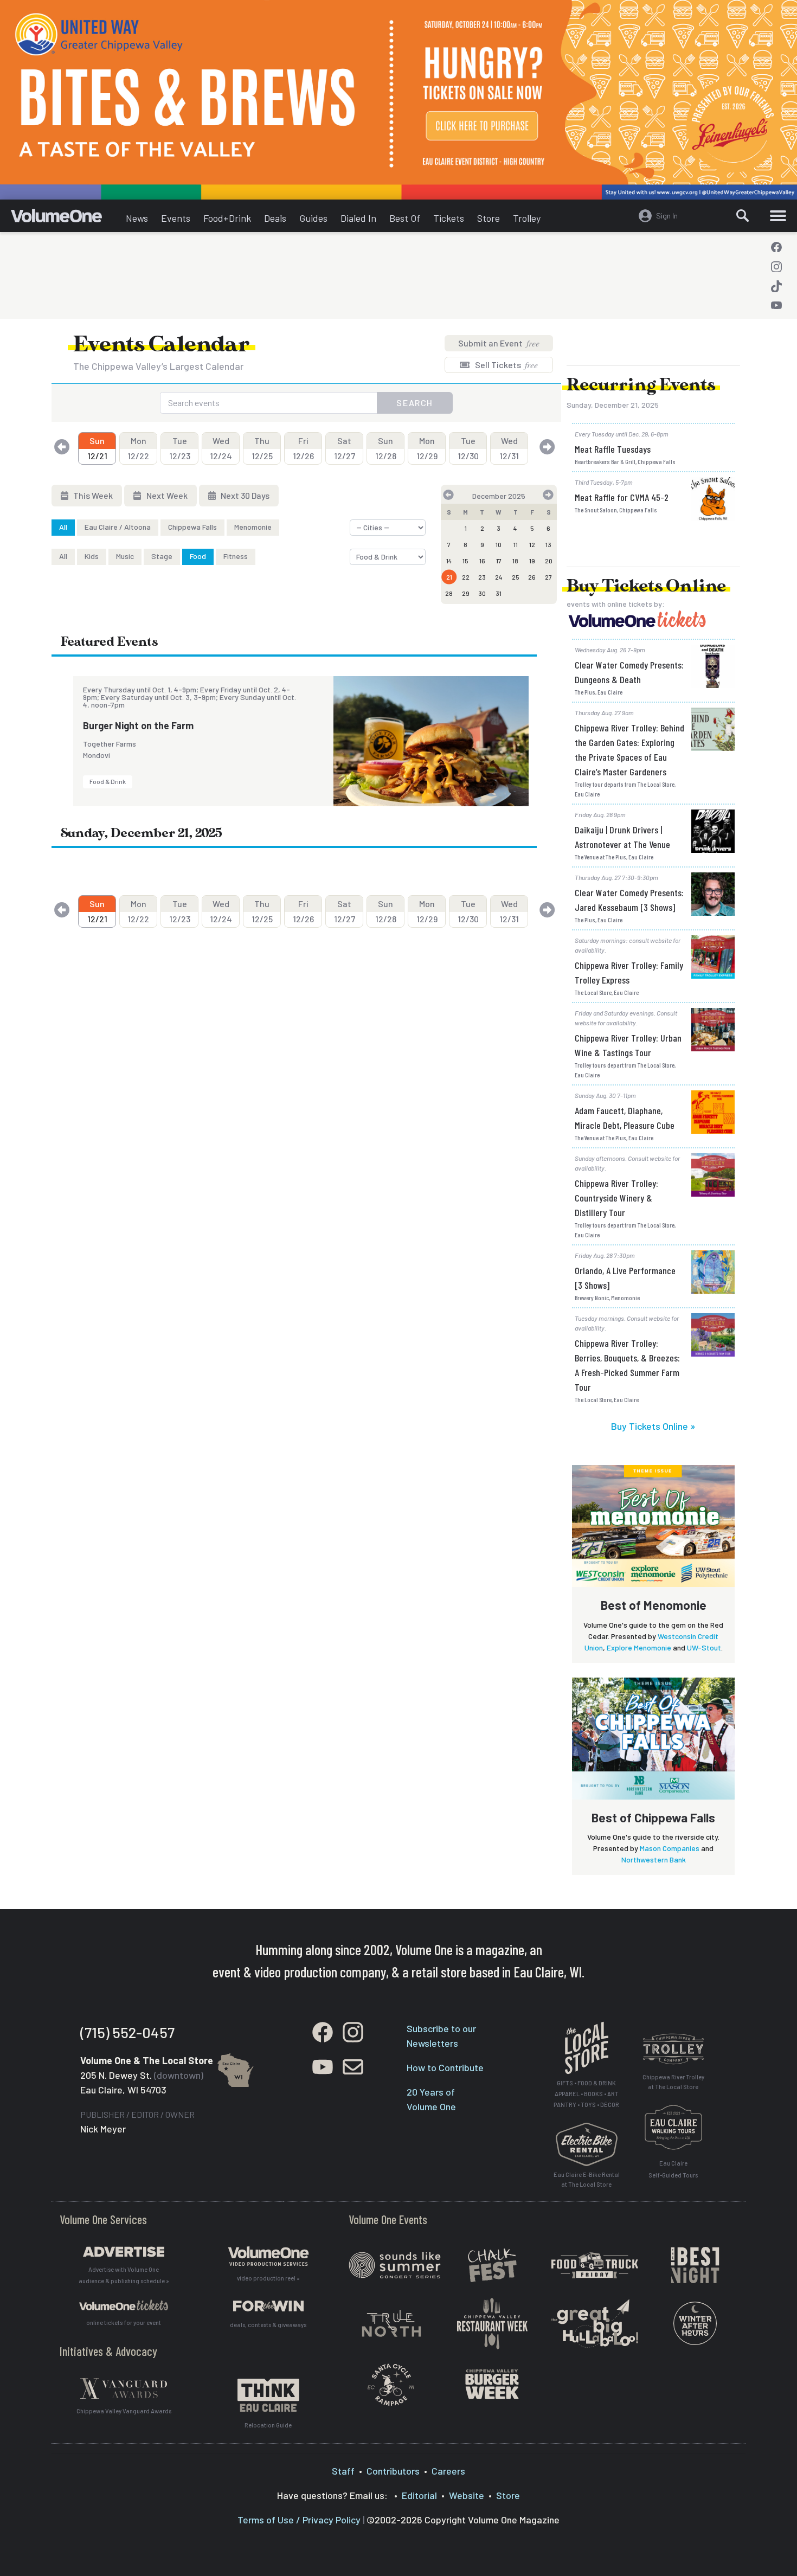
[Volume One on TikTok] (776, 286)
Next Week (166, 495)
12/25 (262, 448)
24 (499, 577)
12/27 (345, 448)
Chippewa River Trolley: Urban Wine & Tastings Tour (628, 1045)
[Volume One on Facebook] (776, 247)
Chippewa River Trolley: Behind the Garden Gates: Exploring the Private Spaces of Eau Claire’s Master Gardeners (629, 750)
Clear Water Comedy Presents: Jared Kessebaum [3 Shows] (629, 900)
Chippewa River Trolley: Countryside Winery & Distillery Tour (616, 1198)
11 (516, 544)
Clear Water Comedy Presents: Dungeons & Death (629, 672)
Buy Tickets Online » (653, 1426)
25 (516, 577)
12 (532, 544)
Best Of (405, 218)
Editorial (419, 2495)
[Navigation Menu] (778, 216)
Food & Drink (108, 781)
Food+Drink (227, 218)
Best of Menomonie (654, 1605)
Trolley (527, 218)
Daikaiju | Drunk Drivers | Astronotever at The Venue (622, 837)
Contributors (393, 2471)
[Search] (743, 216)
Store (489, 218)
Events (176, 218)
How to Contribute (445, 2067)
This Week (92, 495)
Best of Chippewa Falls (653, 1817)
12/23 (180, 448)
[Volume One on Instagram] (776, 267)
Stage (162, 556)
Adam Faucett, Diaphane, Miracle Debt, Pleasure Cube (625, 1118)
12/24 (221, 448)
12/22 (138, 448)
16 (482, 561)
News (137, 218)
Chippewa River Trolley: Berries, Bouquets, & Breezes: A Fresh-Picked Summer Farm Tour (627, 1365)
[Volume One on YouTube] (776, 306)
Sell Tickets (506, 365)
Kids (92, 556)
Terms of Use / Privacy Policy (299, 2520)
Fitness (236, 556)
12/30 (468, 448)
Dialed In (358, 218)
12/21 (97, 448)
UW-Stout (704, 1647)
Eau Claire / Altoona (118, 527)
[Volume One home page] (65, 219)
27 (548, 577)
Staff (343, 2471)
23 (482, 577)
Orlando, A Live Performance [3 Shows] (625, 1278)
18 (515, 561)
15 (465, 561)
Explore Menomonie (639, 1647)
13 (548, 544)
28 (449, 593)
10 (499, 544)
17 (499, 561)
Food (198, 556)
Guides (313, 218)
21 (449, 577)
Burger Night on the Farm (138, 725)
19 (532, 561)
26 (532, 577)
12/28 (386, 448)
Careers (448, 2471)
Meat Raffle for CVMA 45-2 (622, 497)
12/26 (303, 448)
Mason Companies (670, 1848)
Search (415, 403)
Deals (275, 218)
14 (449, 561)
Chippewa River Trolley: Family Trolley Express (629, 972)
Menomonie (253, 527)
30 (482, 593)
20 (549, 561)
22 (466, 577)
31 (499, 593)
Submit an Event (499, 343)
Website (467, 2495)
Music (125, 556)
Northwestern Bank (654, 1859)
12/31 (509, 448)
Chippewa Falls (192, 527)
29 (466, 593)
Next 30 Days (244, 495)
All (63, 527)
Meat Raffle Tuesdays (613, 449)
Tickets (449, 218)
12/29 (427, 448)
